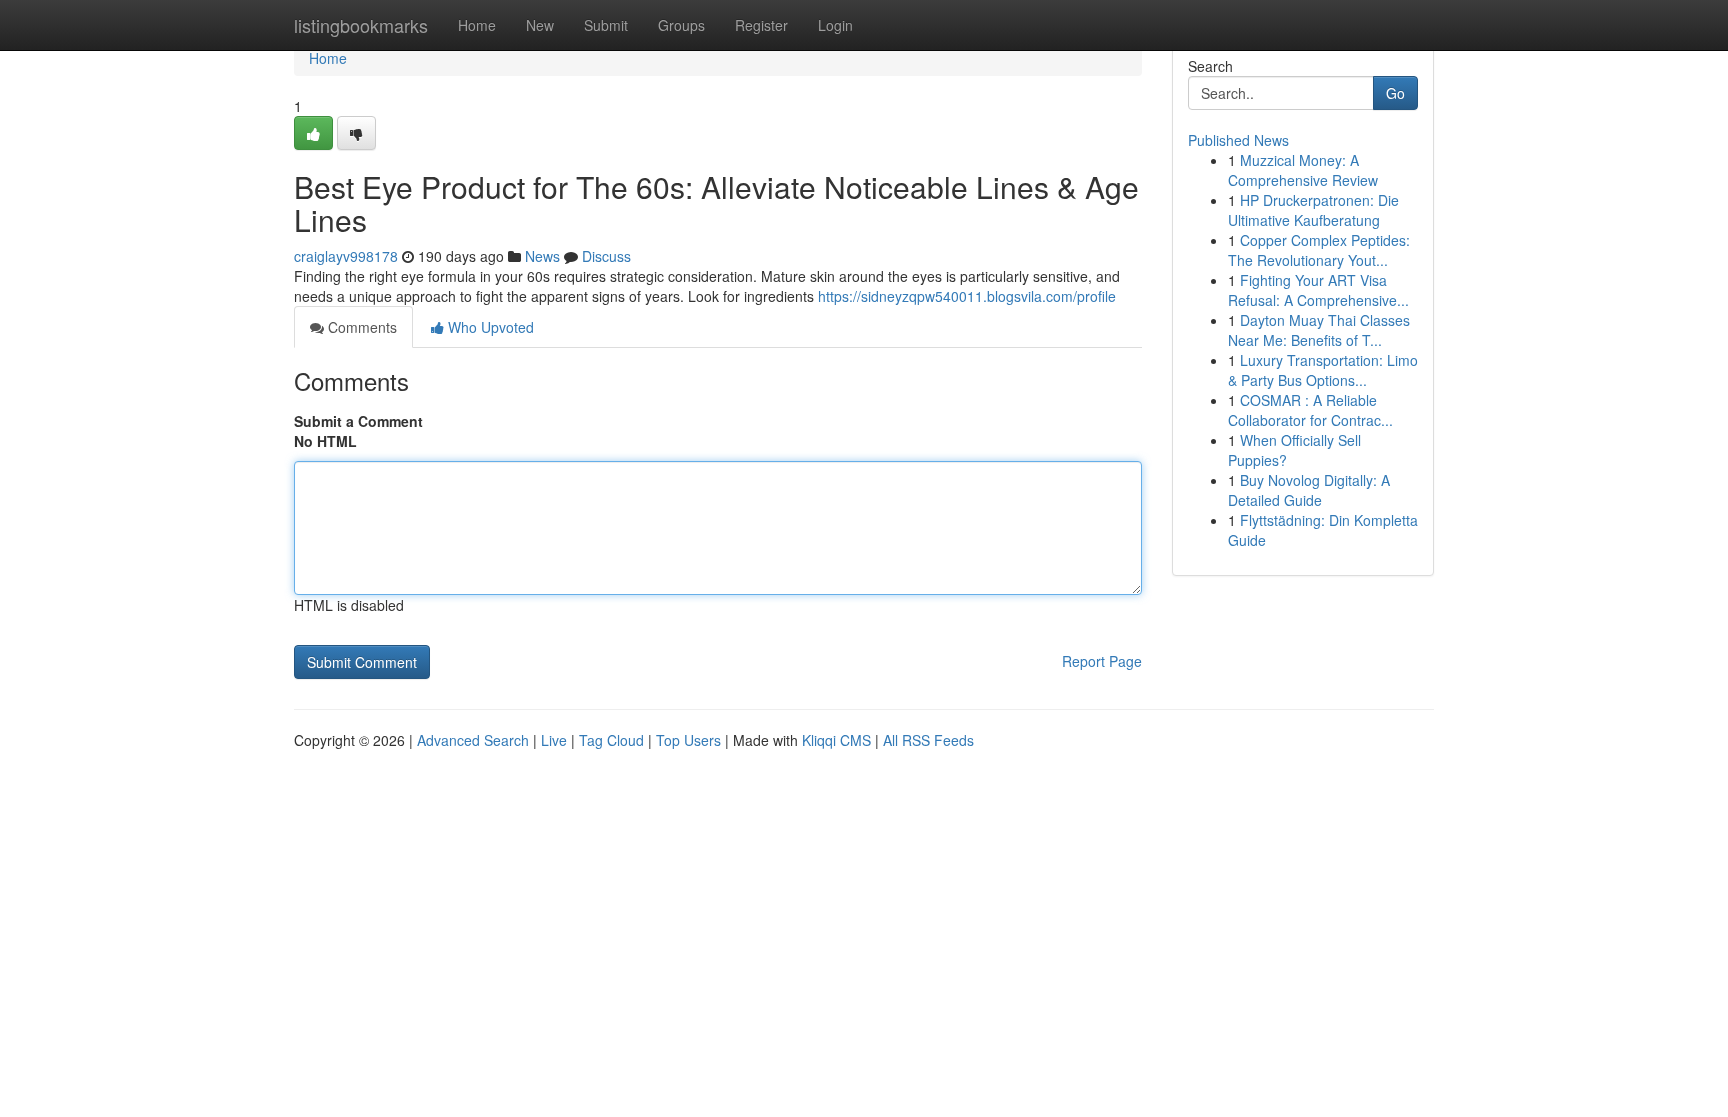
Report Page (1102, 661)
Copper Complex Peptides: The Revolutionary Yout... (1319, 250)
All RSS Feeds (928, 740)
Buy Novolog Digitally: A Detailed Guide (1309, 490)
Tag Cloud (611, 740)
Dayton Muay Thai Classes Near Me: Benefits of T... (1319, 330)
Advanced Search (473, 740)
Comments (360, 327)
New (540, 25)
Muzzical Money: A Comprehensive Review (1303, 170)
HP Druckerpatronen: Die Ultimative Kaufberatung (1313, 210)
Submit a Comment (358, 421)
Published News (1238, 140)
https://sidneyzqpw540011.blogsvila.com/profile (967, 296)
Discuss (606, 256)
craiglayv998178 (346, 256)
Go (1395, 93)
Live (554, 740)
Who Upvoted (489, 327)
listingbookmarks (361, 25)
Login (835, 25)
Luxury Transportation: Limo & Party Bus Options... (1323, 370)
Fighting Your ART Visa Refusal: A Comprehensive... (1318, 290)
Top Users (688, 740)
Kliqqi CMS (836, 740)
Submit (606, 25)
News (542, 256)
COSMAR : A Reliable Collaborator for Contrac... (1310, 410)
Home (477, 25)
